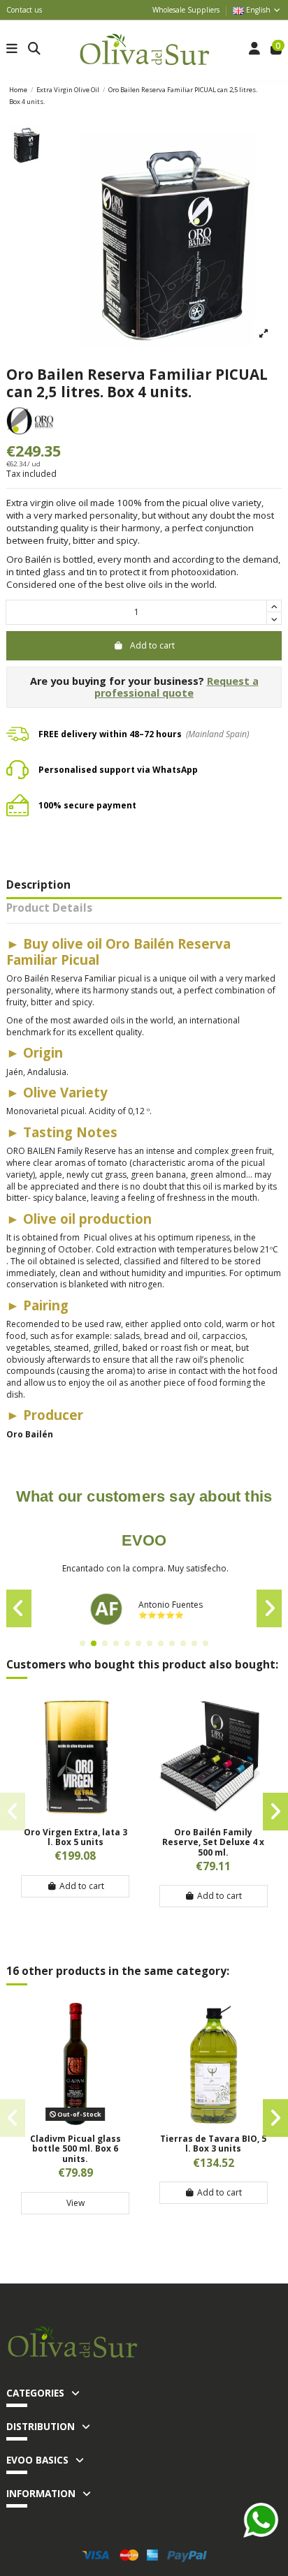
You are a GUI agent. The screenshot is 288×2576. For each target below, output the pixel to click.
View (75, 2203)
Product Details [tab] (49, 909)
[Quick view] (75, 1814)
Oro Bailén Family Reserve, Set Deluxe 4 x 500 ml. (213, 1842)
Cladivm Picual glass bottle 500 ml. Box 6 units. (75, 2149)
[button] (82, 1643)
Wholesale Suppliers (186, 10)
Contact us (24, 10)
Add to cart (152, 645)
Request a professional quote (177, 687)
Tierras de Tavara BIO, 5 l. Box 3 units (213, 2144)
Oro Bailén (30, 1434)
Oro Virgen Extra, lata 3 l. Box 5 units (75, 1837)
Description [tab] (38, 886)
